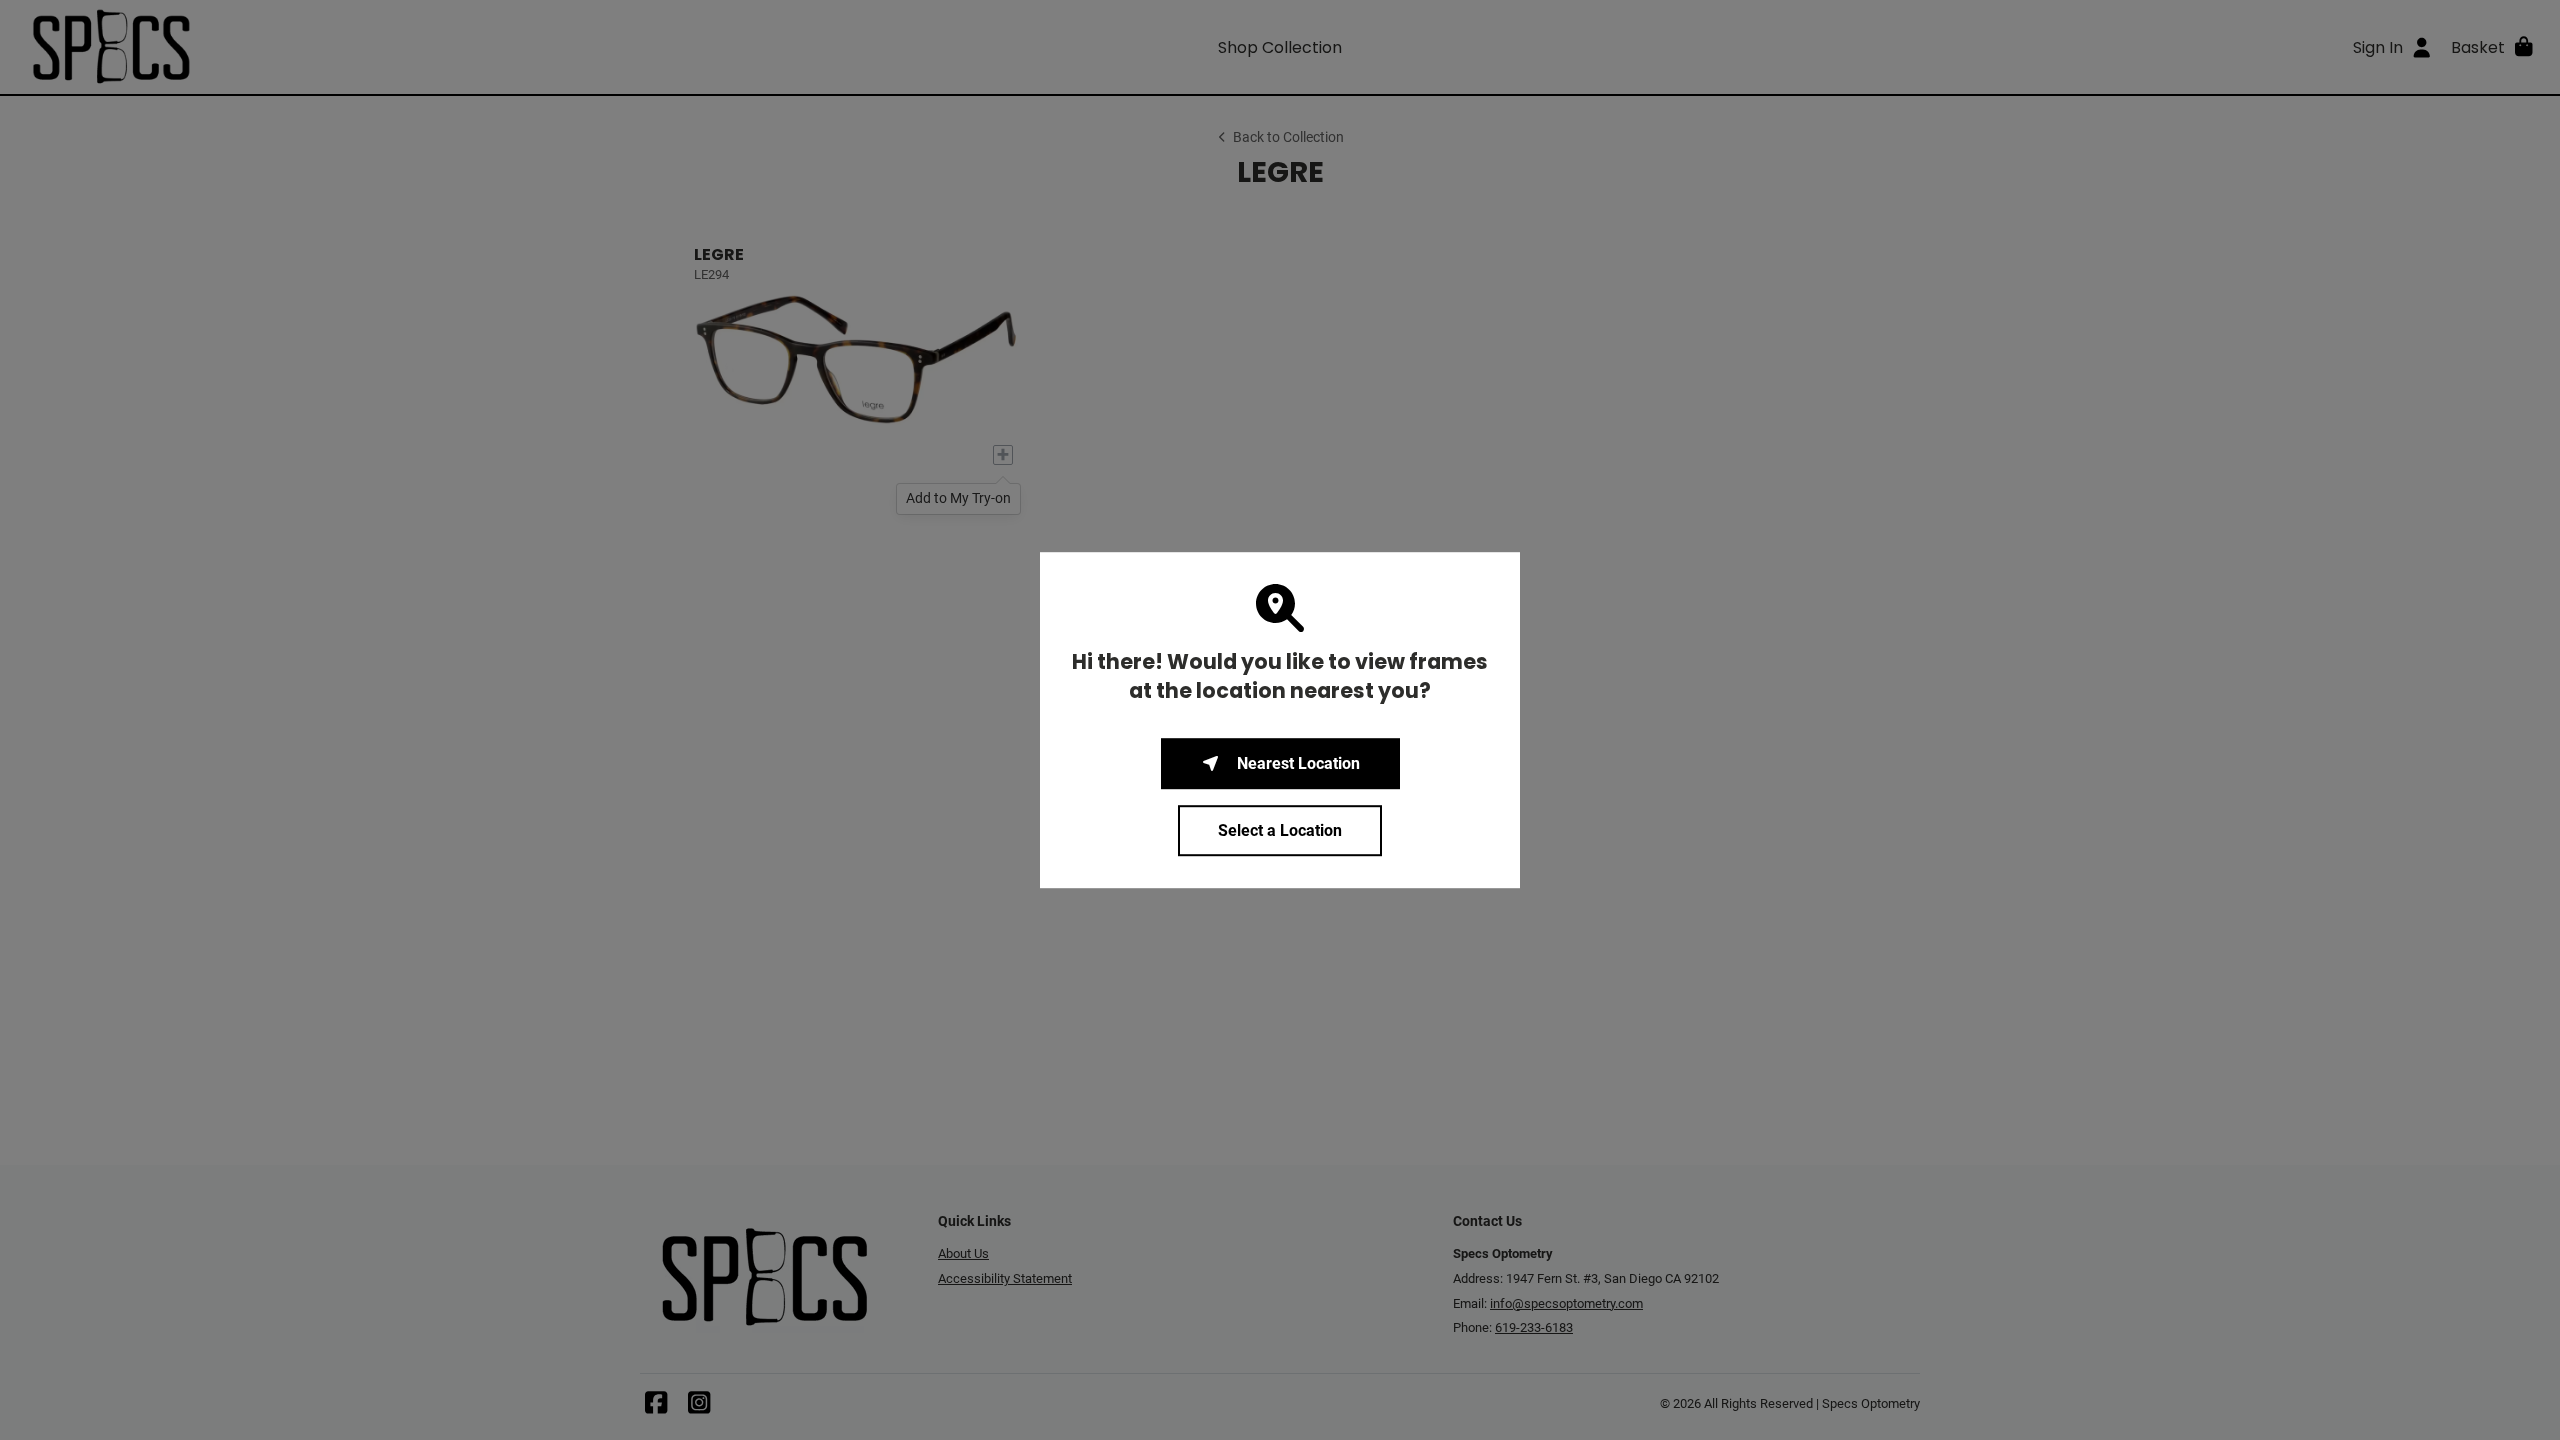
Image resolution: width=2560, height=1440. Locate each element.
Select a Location (1280, 830)
